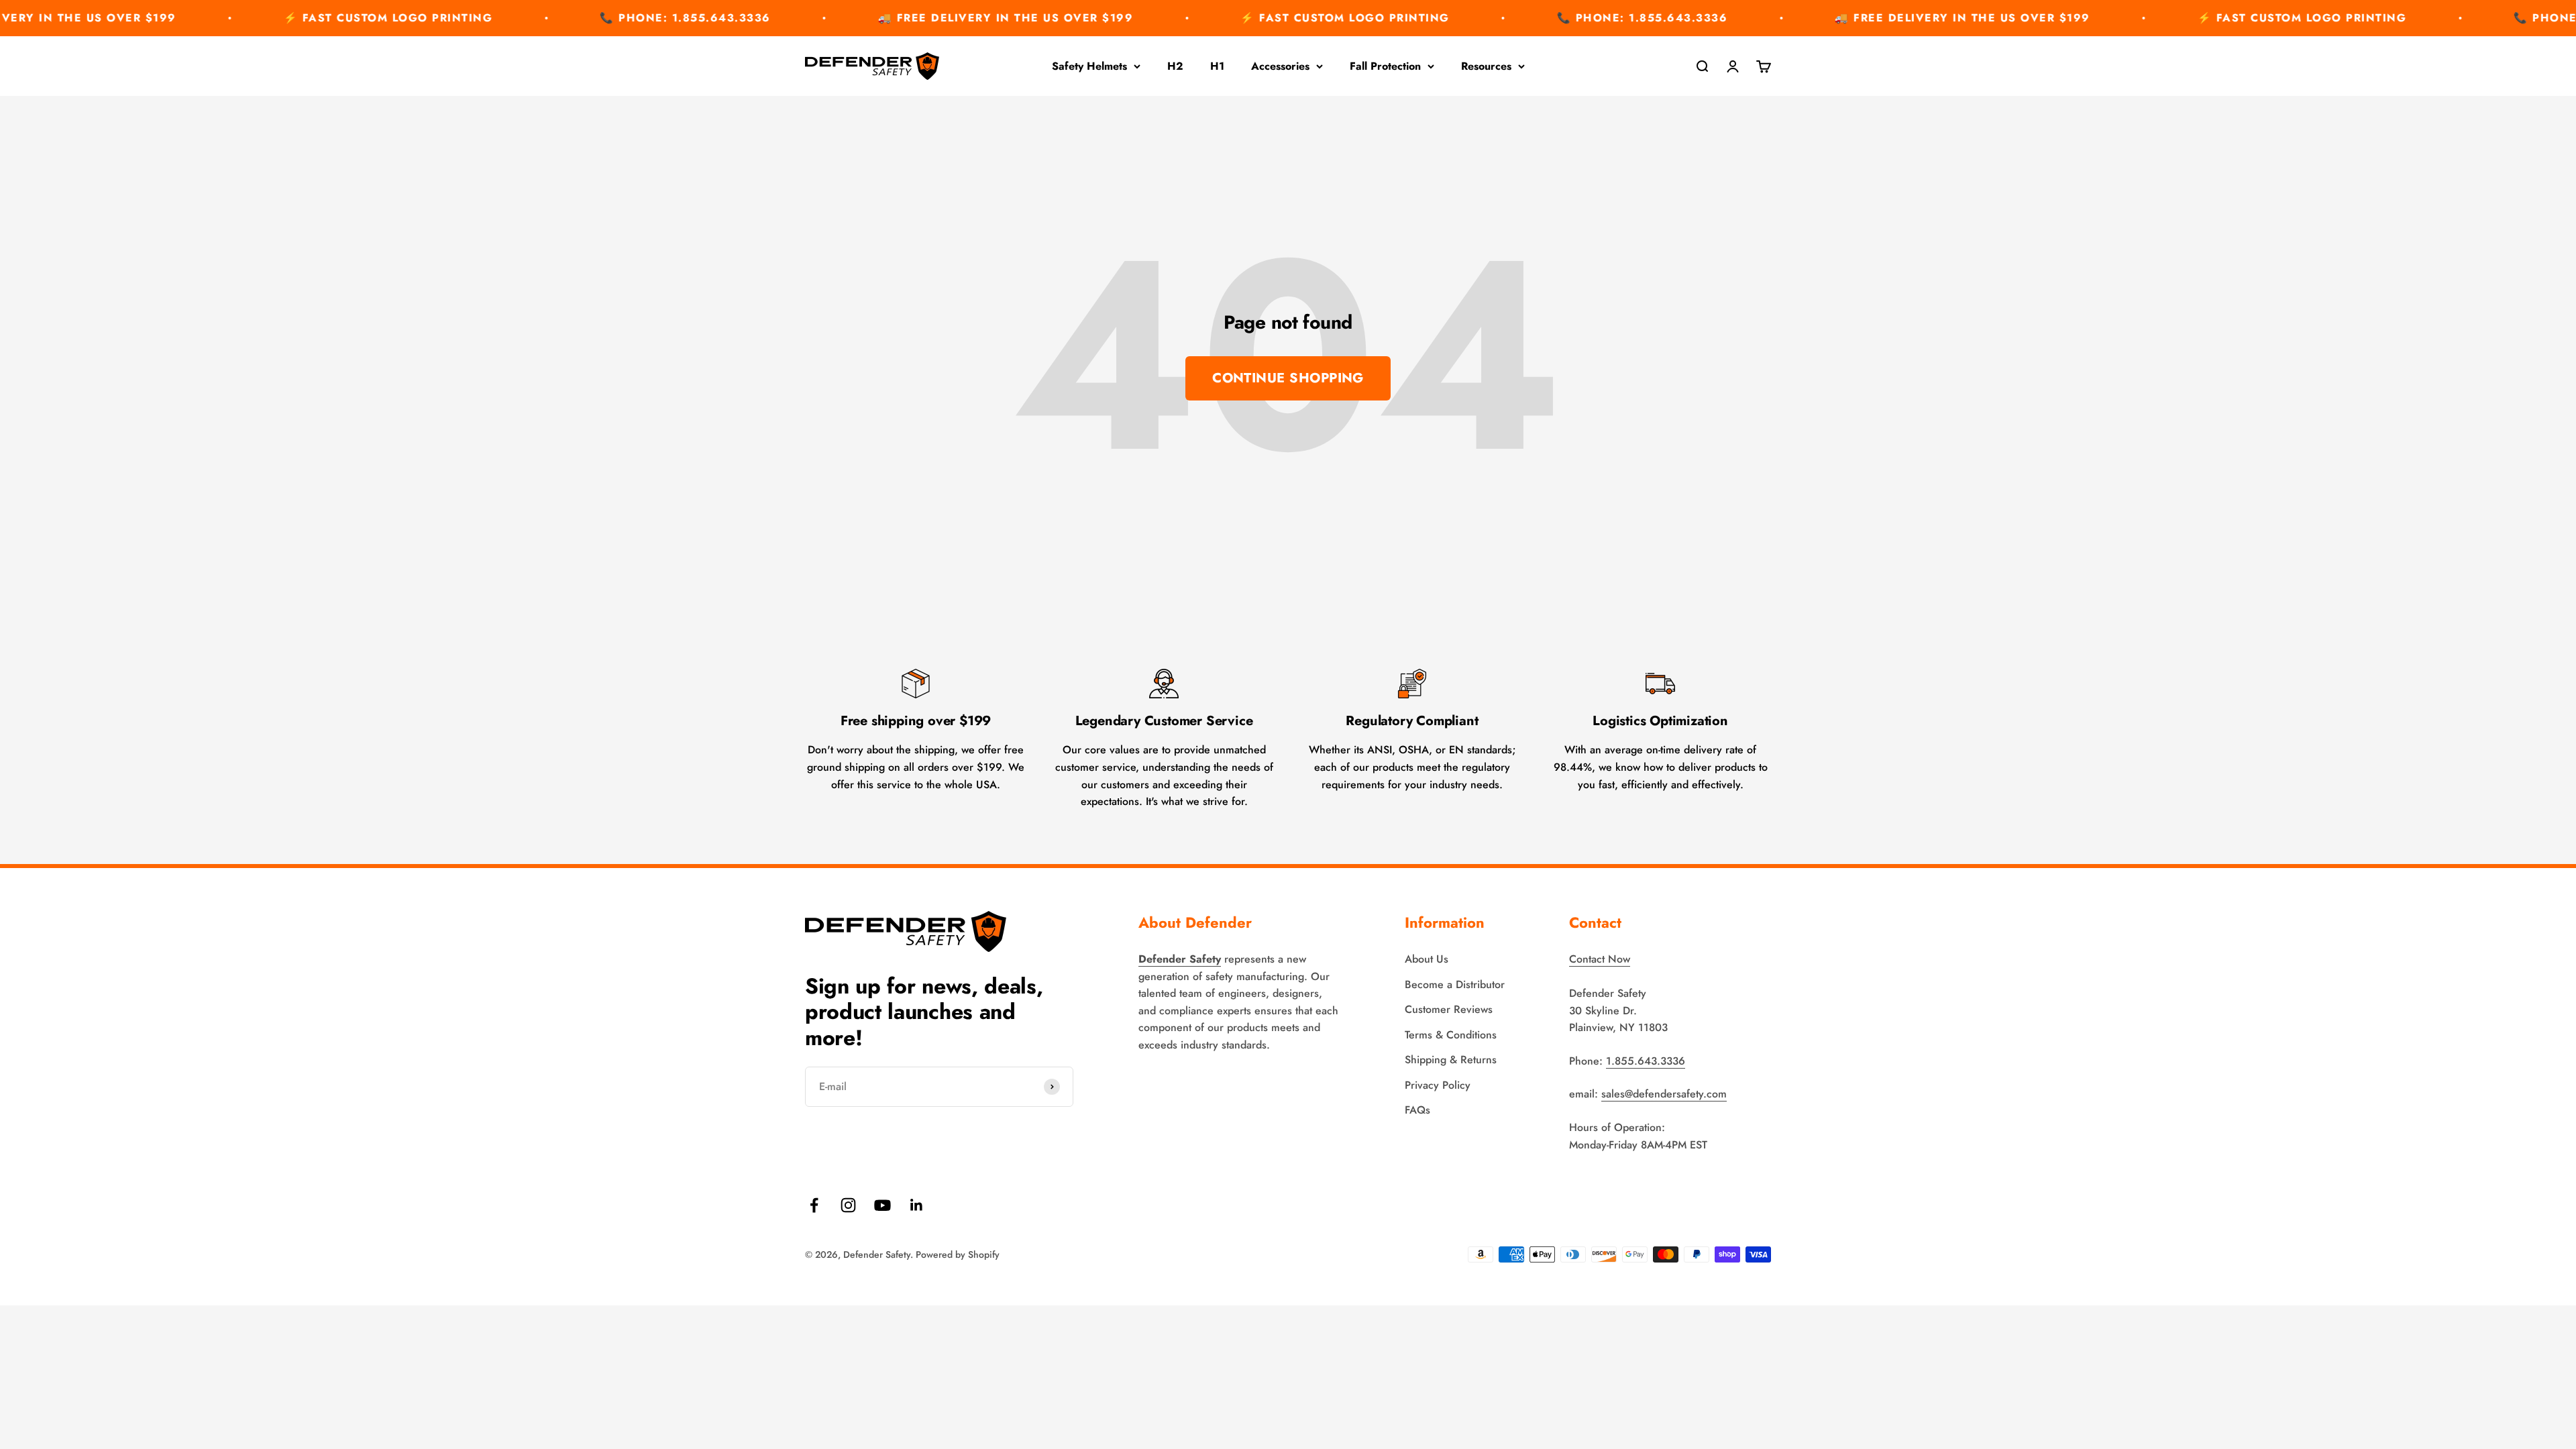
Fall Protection (1385, 66)
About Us (1427, 959)
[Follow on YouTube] (882, 1205)
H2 (1175, 66)
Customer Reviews (1449, 1009)
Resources (1486, 66)
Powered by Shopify (958, 1254)
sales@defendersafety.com (1664, 1094)
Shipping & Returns (1451, 1060)
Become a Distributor (1455, 984)
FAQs (1417, 1110)
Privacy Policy (1438, 1085)
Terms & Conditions (1451, 1035)
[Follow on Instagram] (848, 1205)
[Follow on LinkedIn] (917, 1205)
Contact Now (1600, 959)
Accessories (1280, 66)
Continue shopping (1288, 378)
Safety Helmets (1089, 66)
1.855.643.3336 (1646, 1061)
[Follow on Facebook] (814, 1205)
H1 (1217, 66)
